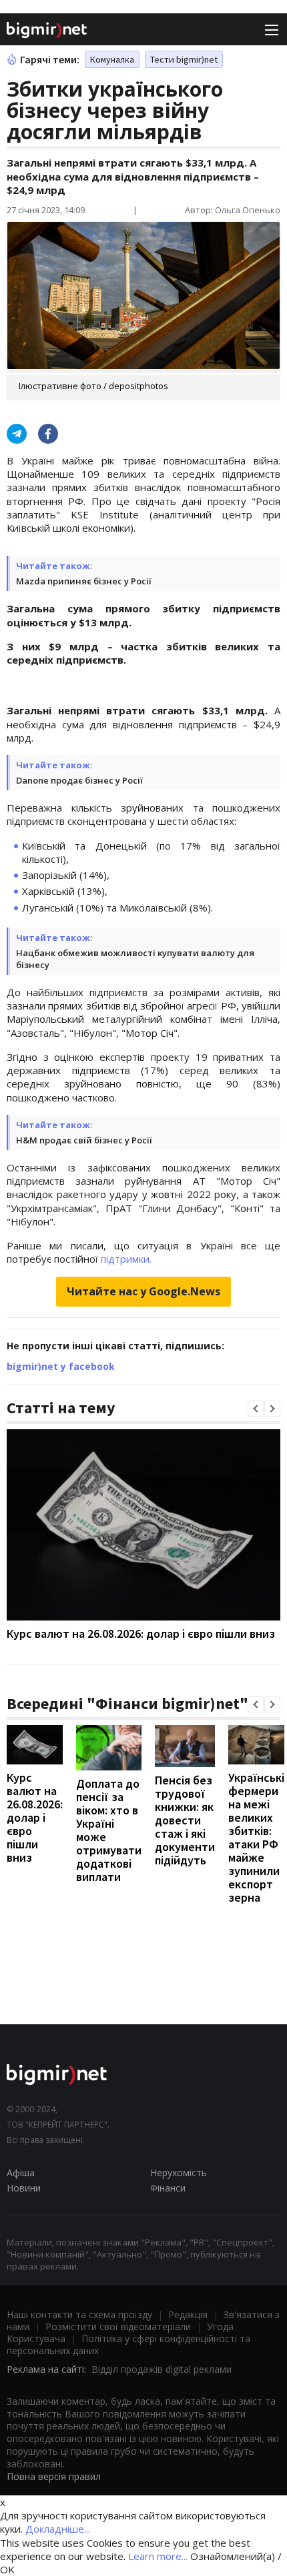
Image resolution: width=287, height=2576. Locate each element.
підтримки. (126, 1259)
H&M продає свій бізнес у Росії (84, 1140)
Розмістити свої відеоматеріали (118, 2326)
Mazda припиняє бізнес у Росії (84, 581)
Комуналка (112, 59)
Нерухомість (179, 2173)
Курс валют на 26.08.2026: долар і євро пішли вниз (141, 1633)
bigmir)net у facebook (61, 1366)
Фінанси (168, 2188)
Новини (24, 2188)
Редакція (188, 2314)
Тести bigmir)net (184, 59)
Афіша (21, 2173)
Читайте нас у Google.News (143, 1291)
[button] (256, 1409)
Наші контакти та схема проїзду (79, 2314)
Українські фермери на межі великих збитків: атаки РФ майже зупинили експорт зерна (256, 1837)
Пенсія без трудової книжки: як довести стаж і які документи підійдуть (185, 1820)
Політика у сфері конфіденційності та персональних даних (128, 2344)
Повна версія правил (54, 2476)
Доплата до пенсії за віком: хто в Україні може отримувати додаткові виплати (109, 1830)
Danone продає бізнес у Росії (79, 780)
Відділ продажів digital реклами (162, 2369)
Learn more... (158, 2556)
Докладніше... (58, 2529)
